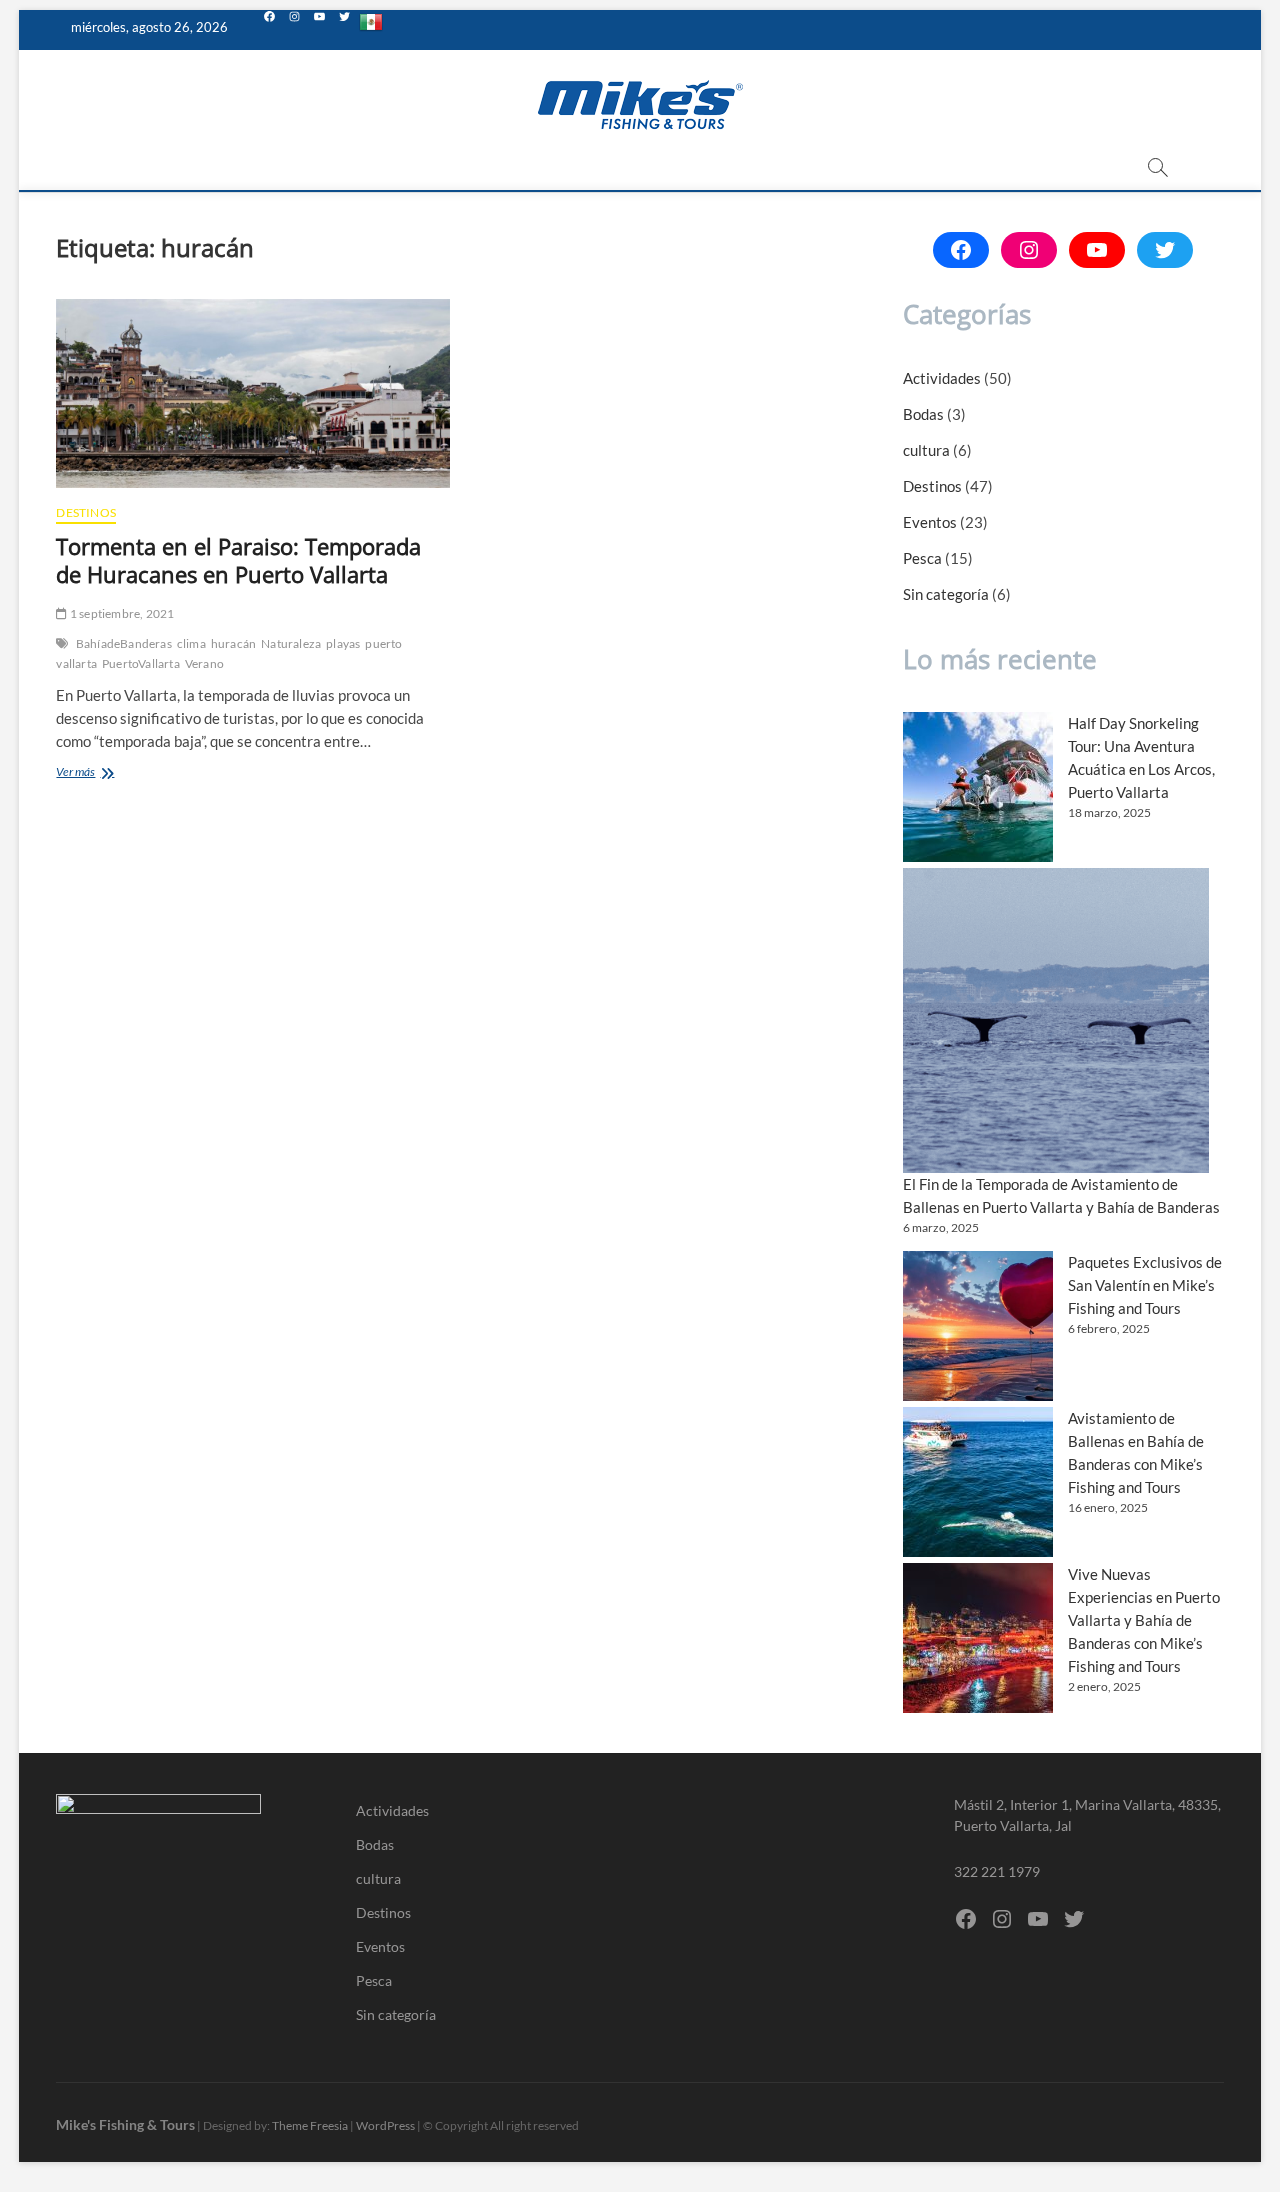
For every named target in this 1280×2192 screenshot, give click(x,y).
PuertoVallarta (141, 663)
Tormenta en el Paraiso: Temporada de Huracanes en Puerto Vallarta (238, 560)
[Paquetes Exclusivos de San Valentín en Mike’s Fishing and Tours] (978, 1326)
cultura (926, 450)
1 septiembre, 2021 (121, 613)
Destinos (86, 512)
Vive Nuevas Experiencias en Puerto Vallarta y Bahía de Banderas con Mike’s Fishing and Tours (1144, 1620)
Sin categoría (946, 594)
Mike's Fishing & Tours (125, 2124)
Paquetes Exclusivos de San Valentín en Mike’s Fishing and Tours (1145, 1285)
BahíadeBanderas (124, 643)
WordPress (385, 2125)
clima (191, 643)
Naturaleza (291, 643)
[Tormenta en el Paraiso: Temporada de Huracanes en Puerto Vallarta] (252, 393)
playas (343, 643)
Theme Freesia (310, 2125)
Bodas (923, 414)
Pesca (922, 558)
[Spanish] (371, 30)
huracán (233, 643)
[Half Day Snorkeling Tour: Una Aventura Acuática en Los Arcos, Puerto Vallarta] (978, 787)
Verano (204, 663)
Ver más (102, 773)
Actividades (942, 378)
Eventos (930, 522)
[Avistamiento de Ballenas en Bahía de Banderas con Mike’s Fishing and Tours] (978, 1482)
